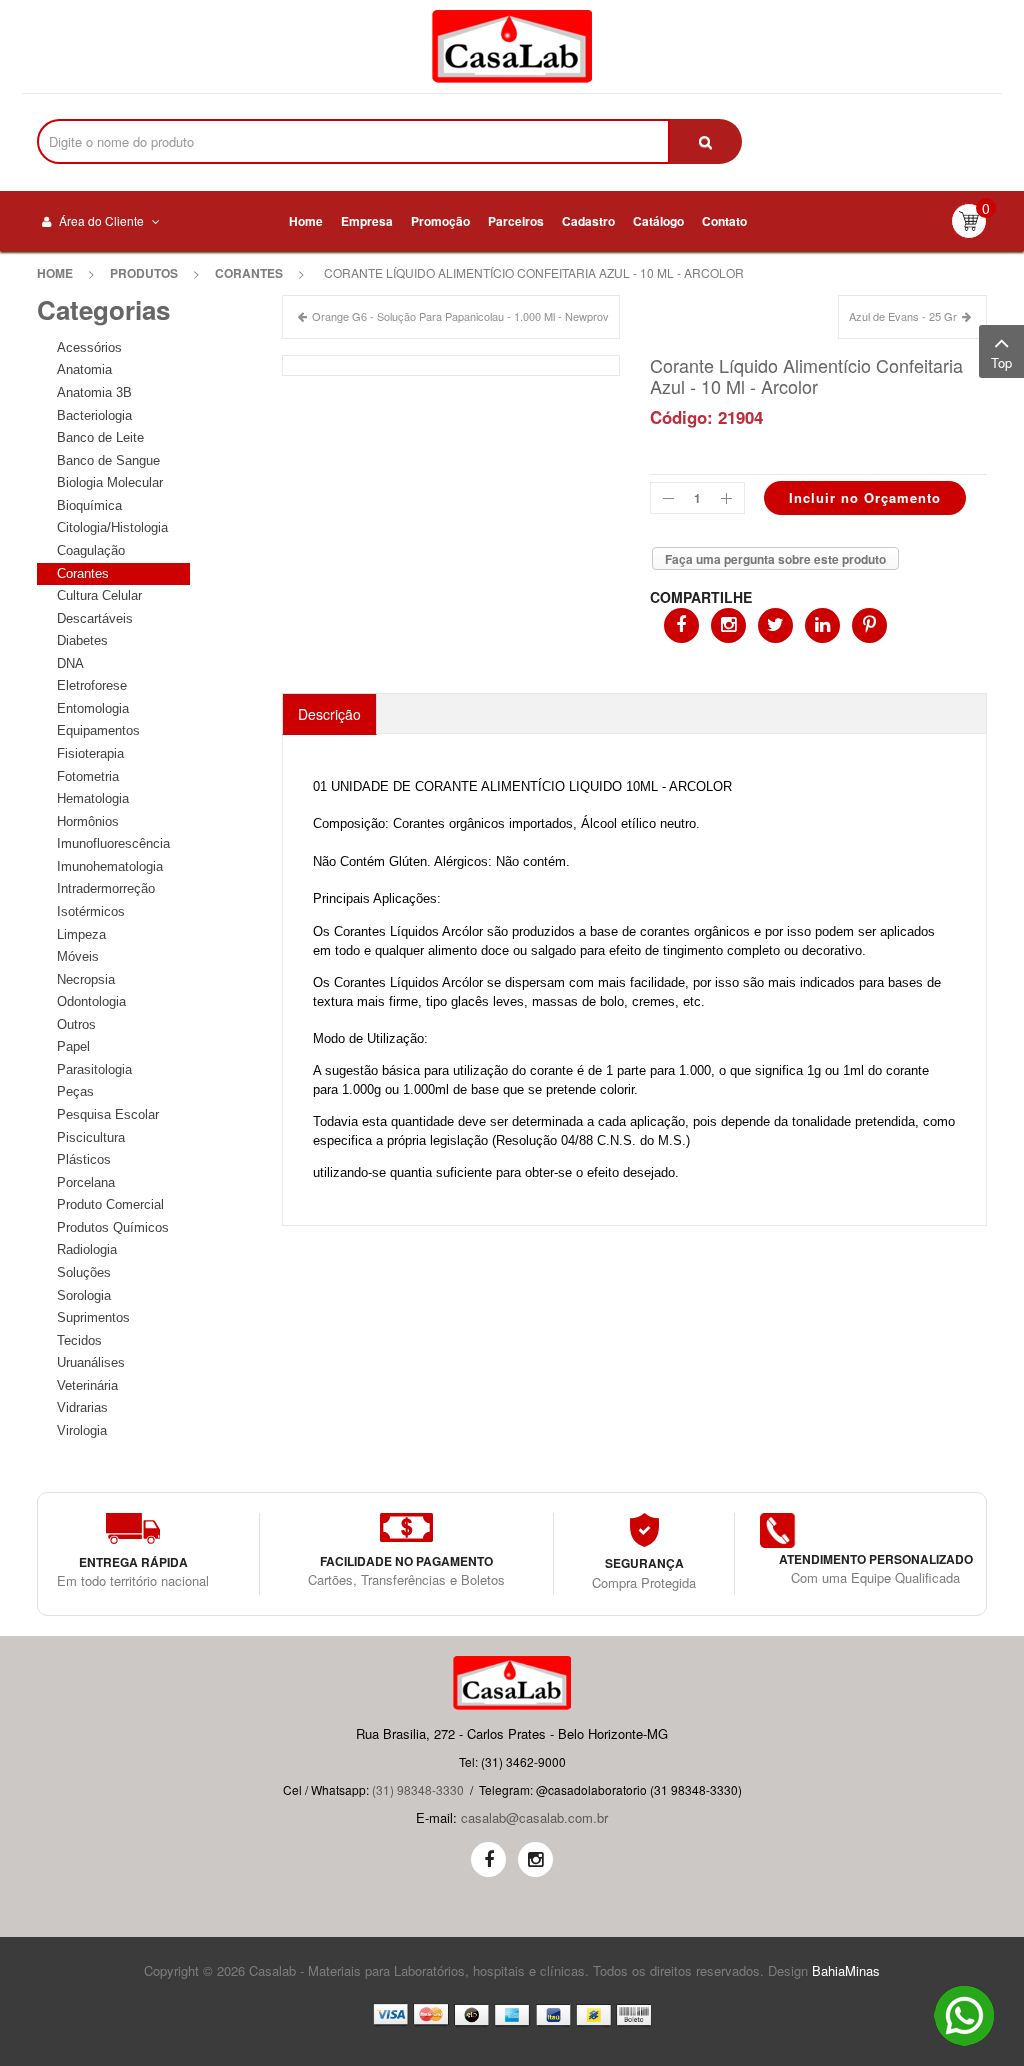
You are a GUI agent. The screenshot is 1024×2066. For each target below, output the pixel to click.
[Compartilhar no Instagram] (728, 625)
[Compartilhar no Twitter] (775, 625)
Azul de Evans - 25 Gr (903, 316)
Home (55, 273)
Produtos (144, 273)
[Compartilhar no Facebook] (681, 625)
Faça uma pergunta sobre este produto (775, 559)
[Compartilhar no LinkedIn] (822, 625)
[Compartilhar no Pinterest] (869, 625)
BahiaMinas (846, 1970)
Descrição (329, 714)
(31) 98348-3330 (418, 1789)
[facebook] (488, 1859)
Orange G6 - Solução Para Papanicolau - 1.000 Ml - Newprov (460, 316)
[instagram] (535, 1859)
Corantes (249, 273)
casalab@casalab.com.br (534, 1817)
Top (1001, 362)
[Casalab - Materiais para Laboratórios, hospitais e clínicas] (512, 46)
